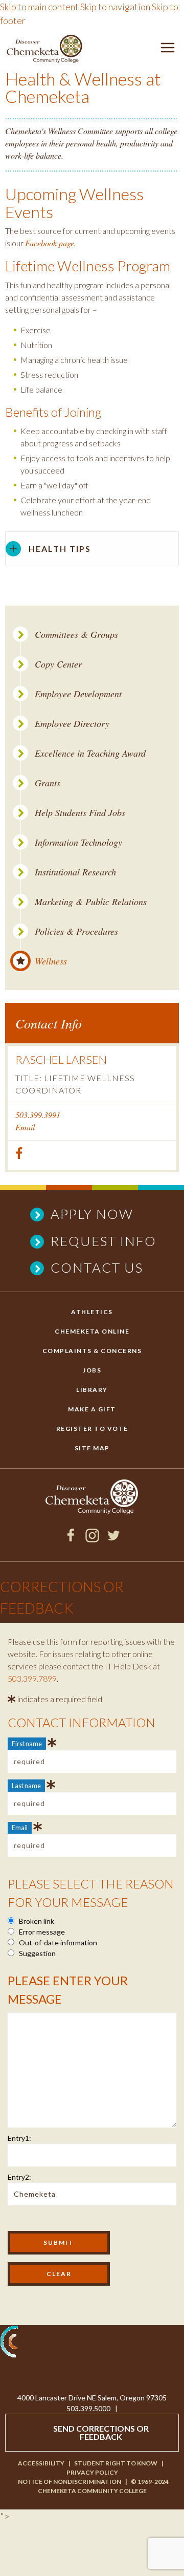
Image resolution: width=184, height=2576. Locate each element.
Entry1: (19, 2138)
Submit (59, 2242)
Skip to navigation (115, 7)
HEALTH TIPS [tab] (60, 549)
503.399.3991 (38, 1115)
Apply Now (92, 1214)
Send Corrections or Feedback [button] (101, 2432)
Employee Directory (72, 724)
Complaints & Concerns (92, 1351)
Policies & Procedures (76, 931)
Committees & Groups (76, 635)
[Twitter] (114, 1539)
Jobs (92, 1370)
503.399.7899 (32, 1678)
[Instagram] (92, 1539)
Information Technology (78, 842)
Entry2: (19, 2177)
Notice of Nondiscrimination (70, 2482)
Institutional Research (75, 872)
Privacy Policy (92, 2472)
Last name (26, 1786)
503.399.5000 (88, 2408)
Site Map (92, 1448)
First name (27, 1744)
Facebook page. (51, 243)
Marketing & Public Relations (91, 902)
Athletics (92, 1312)
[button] (168, 49)
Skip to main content (39, 7)
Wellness (51, 961)
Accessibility (41, 2463)
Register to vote (92, 1429)
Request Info (103, 1241)
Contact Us (97, 1268)
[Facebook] (71, 1539)
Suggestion (37, 1953)
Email (25, 1127)
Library (92, 1390)
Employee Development (78, 694)
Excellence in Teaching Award (90, 753)
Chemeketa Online (92, 1331)
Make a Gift (92, 1409)
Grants (48, 783)
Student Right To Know (116, 2463)
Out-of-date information (57, 1942)
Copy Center (58, 664)
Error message (41, 1932)
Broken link (36, 1921)
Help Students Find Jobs (80, 813)
